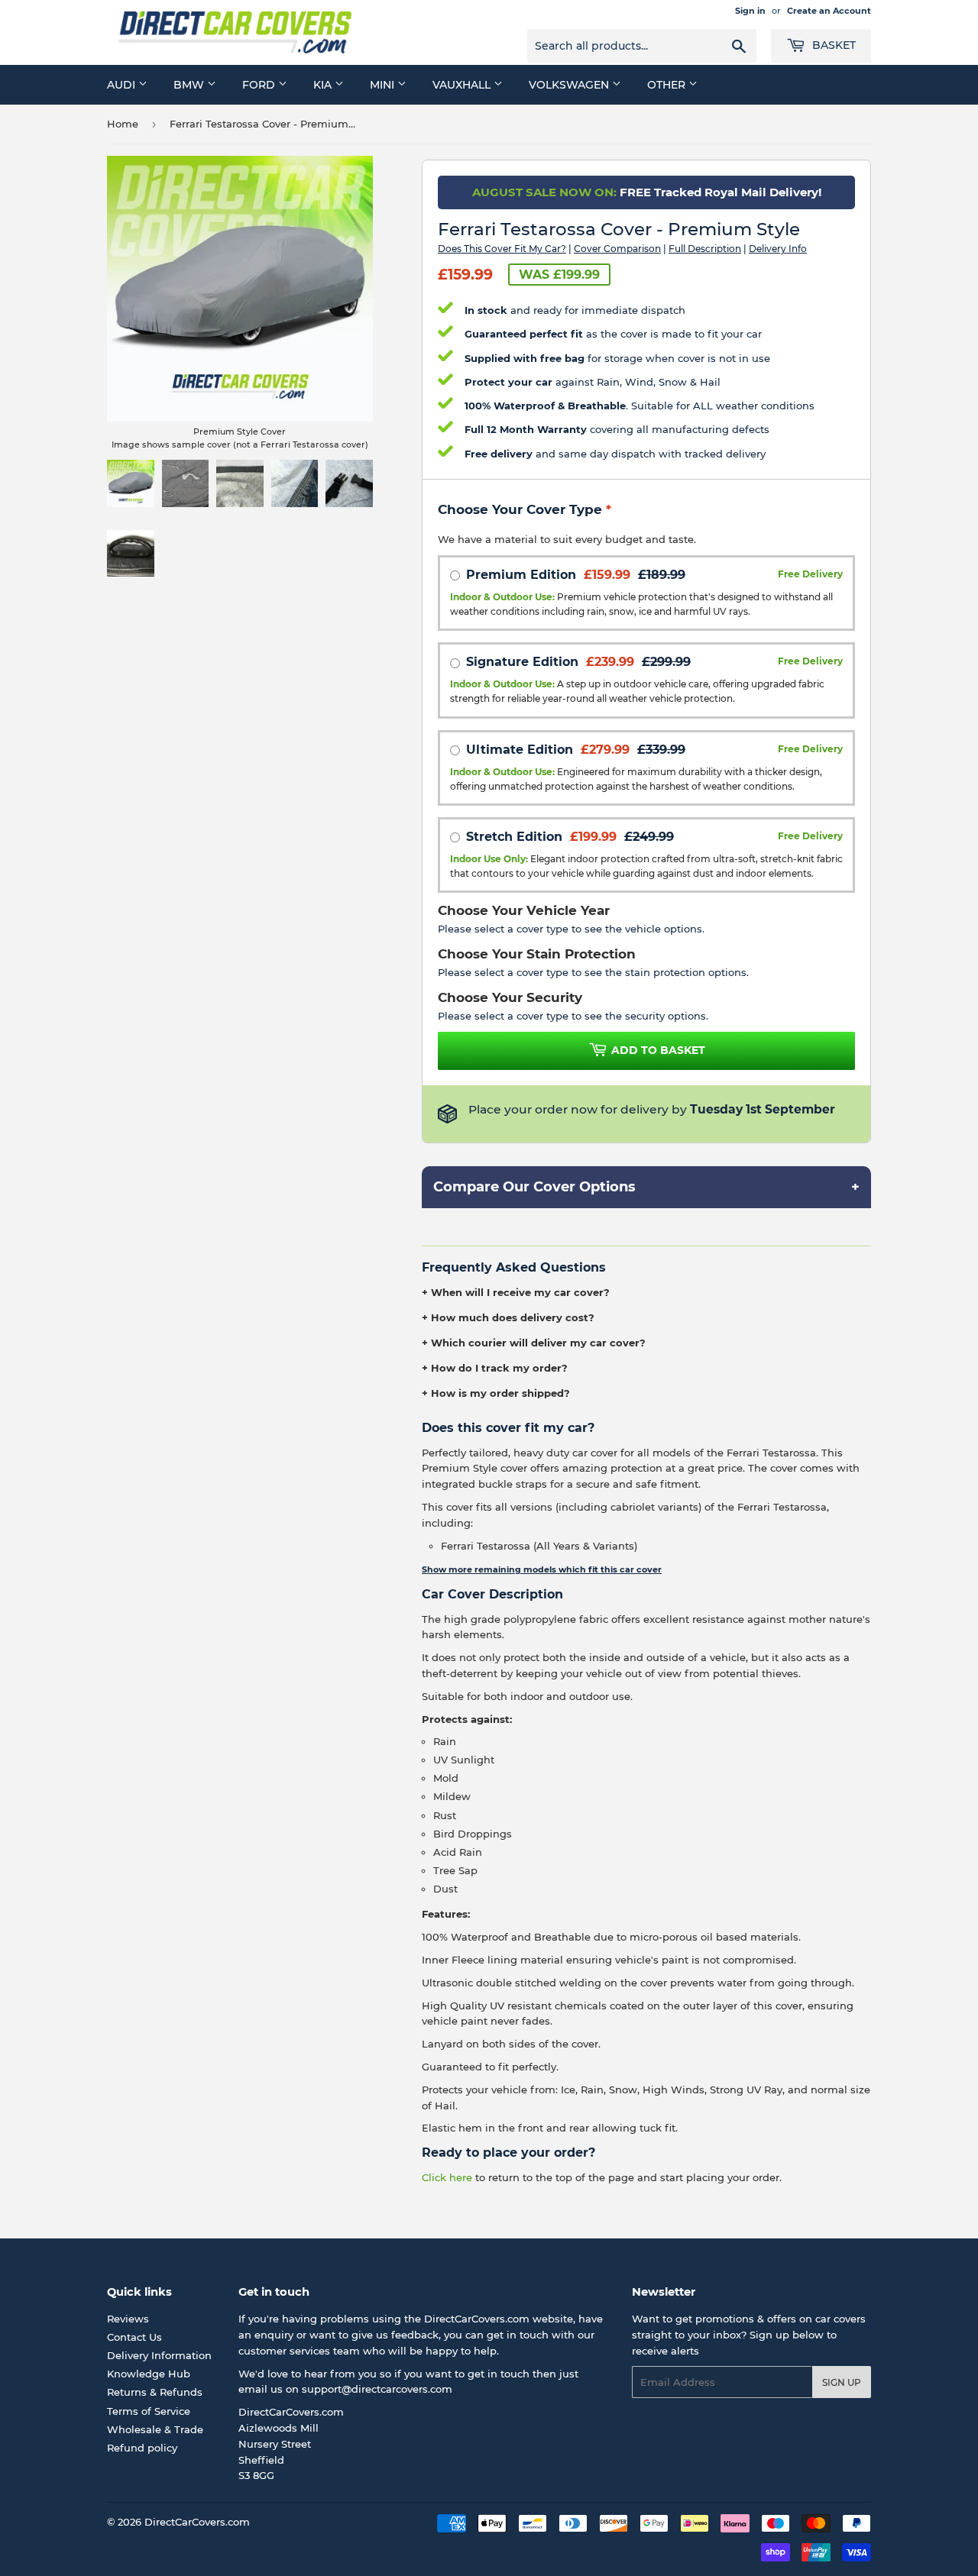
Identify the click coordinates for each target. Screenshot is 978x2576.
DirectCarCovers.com (197, 2522)
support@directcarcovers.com (377, 2389)
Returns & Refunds (155, 2392)
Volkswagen (570, 85)
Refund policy (142, 2448)
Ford (260, 85)
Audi (123, 85)
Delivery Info (778, 249)
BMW (190, 85)
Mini (384, 85)
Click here (447, 2177)
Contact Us (134, 2337)
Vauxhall (463, 85)
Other (668, 85)
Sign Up (842, 2382)
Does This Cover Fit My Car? (502, 249)
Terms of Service (149, 2411)
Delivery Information (159, 2355)
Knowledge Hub (149, 2374)
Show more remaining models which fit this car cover (542, 1569)
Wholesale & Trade (155, 2429)
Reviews (128, 2319)
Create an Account (829, 11)
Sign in (750, 11)
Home (123, 124)
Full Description (705, 249)
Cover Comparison (617, 249)
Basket (832, 45)
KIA (324, 85)
